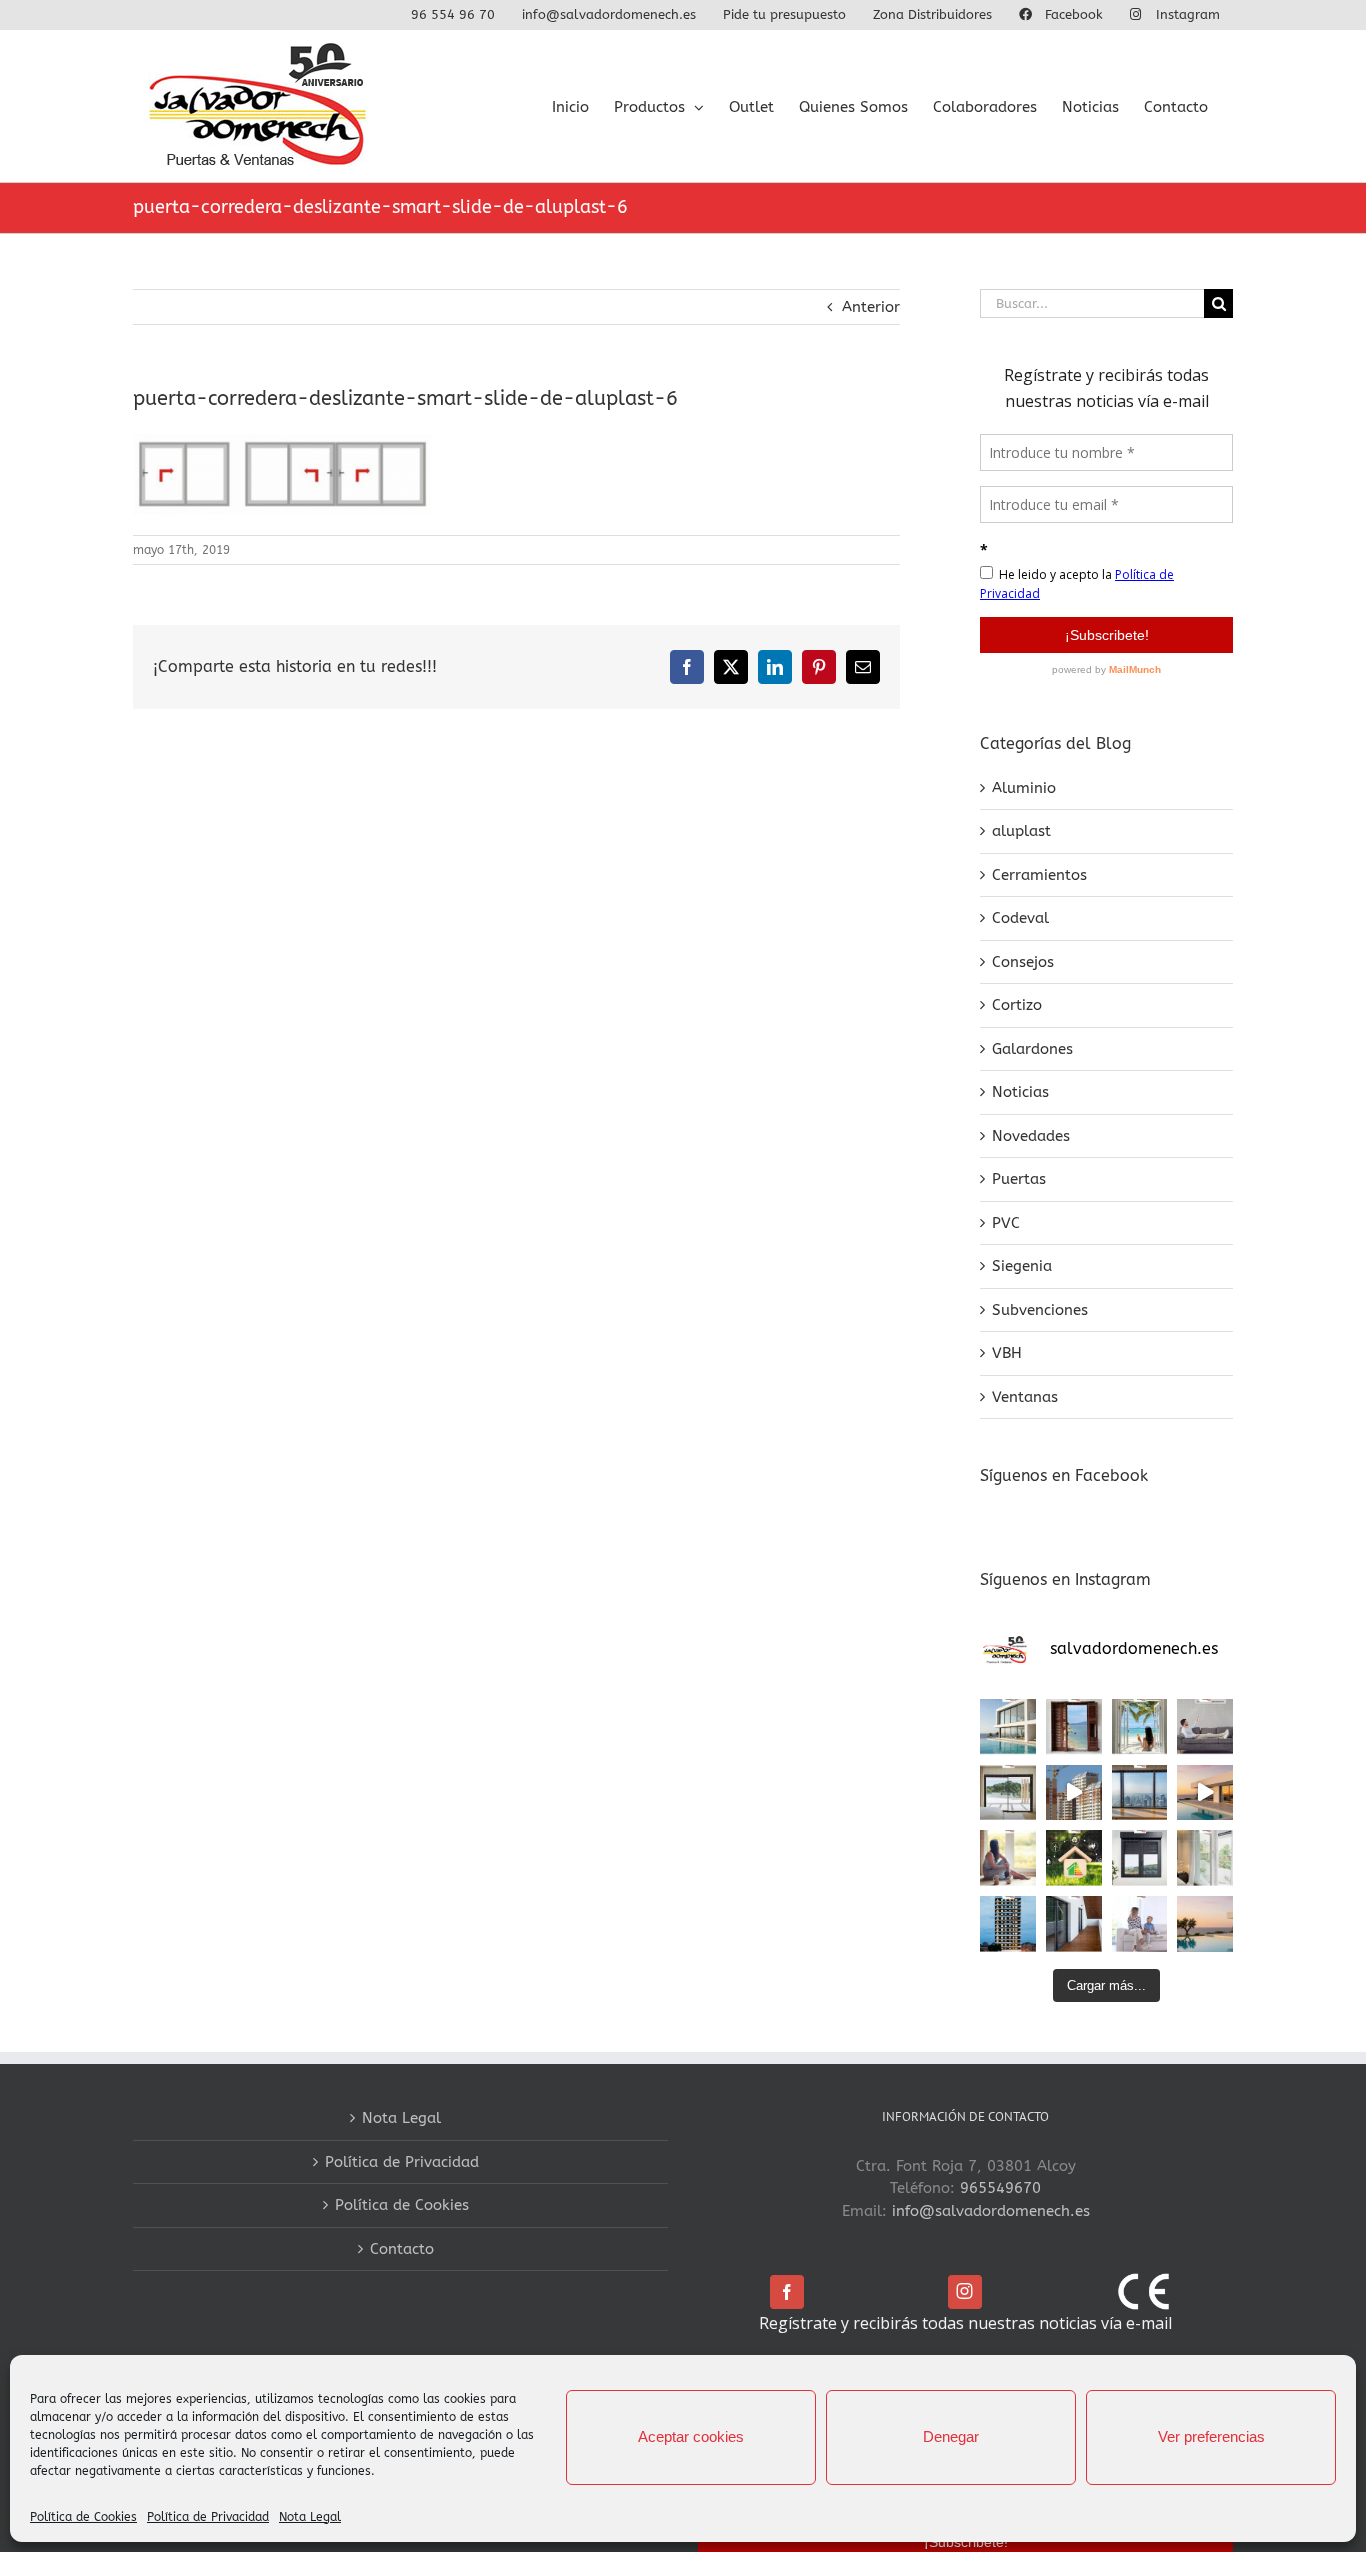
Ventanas (1025, 1397)
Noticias (1020, 1092)
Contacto (402, 2249)
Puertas (1019, 1179)
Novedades (1031, 1136)
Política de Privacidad (208, 2517)
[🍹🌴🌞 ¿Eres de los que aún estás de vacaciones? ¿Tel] (1140, 1727)
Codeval (1020, 918)
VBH (1007, 1353)
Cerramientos (1039, 875)
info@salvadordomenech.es (991, 2211)
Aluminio (1024, 788)
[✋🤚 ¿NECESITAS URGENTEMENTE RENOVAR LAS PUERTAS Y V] (1074, 1727)
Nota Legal (310, 2517)
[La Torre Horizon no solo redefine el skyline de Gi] (1008, 1924)
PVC (1006, 1223)
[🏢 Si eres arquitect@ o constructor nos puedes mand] (1140, 1793)
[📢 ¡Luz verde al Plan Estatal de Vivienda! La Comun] (1074, 1793)
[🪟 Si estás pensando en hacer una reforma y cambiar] (1074, 1924)
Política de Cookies (83, 2517)
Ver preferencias (1211, 2436)
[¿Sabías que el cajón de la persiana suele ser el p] (1140, 1858)
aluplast (1021, 831)
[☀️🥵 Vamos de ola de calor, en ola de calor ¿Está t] (1205, 1727)
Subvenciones (1040, 1310)
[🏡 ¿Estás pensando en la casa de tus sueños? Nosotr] (1008, 1727)
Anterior (871, 307)
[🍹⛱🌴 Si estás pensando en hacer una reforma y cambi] (1008, 1858)
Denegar (951, 2436)
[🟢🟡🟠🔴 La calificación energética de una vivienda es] (1074, 1858)
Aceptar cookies (691, 2436)
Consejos (1023, 962)
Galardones (1032, 1049)
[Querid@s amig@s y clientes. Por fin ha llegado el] (1205, 1793)
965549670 (1000, 2188)
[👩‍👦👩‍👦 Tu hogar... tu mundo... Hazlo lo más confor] (1140, 1924)
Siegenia (1022, 1266)
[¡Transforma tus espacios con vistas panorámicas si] (1008, 1793)
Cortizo (1017, 1005)
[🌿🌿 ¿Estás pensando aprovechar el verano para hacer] (1205, 1858)
